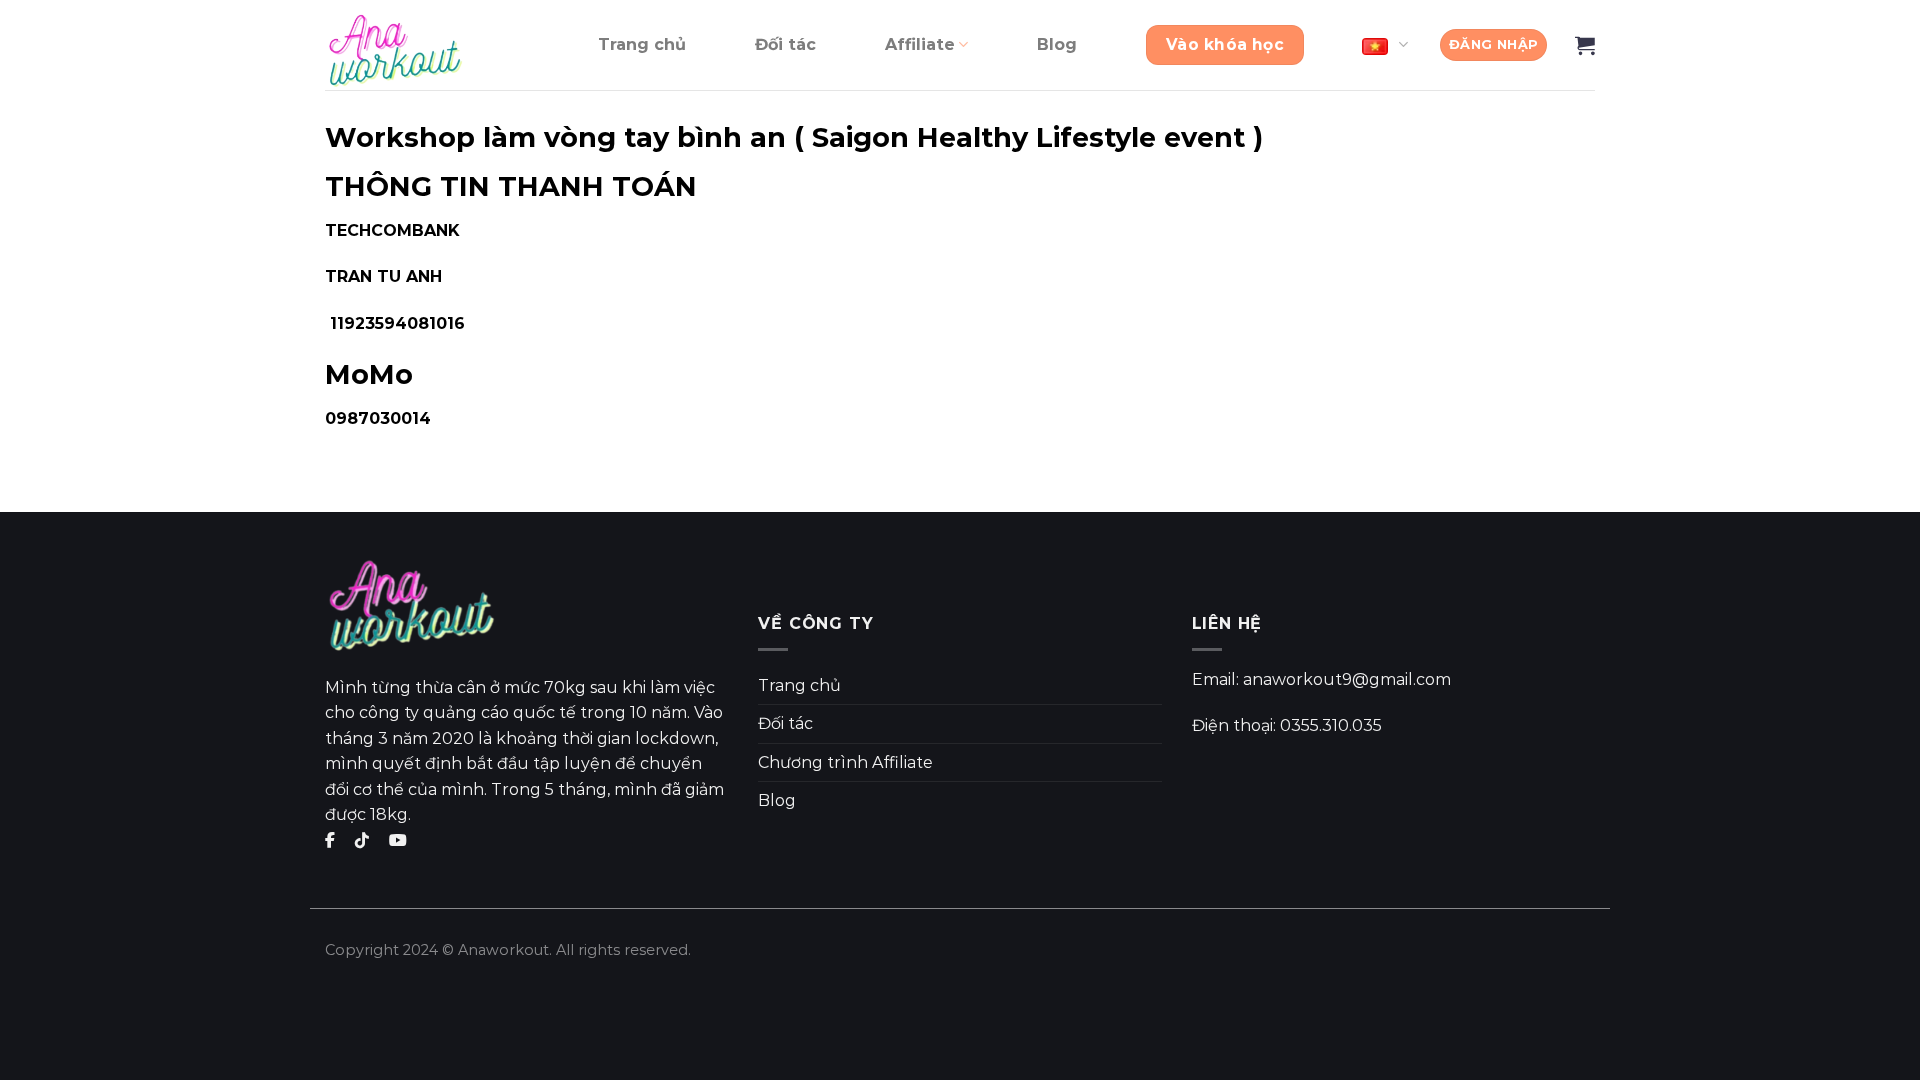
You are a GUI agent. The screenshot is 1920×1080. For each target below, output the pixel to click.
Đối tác (785, 44)
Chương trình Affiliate (845, 762)
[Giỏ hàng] (1585, 45)
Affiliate (920, 44)
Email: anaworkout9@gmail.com (1321, 679)
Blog (1057, 44)
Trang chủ (642, 44)
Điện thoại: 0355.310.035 (1287, 725)
